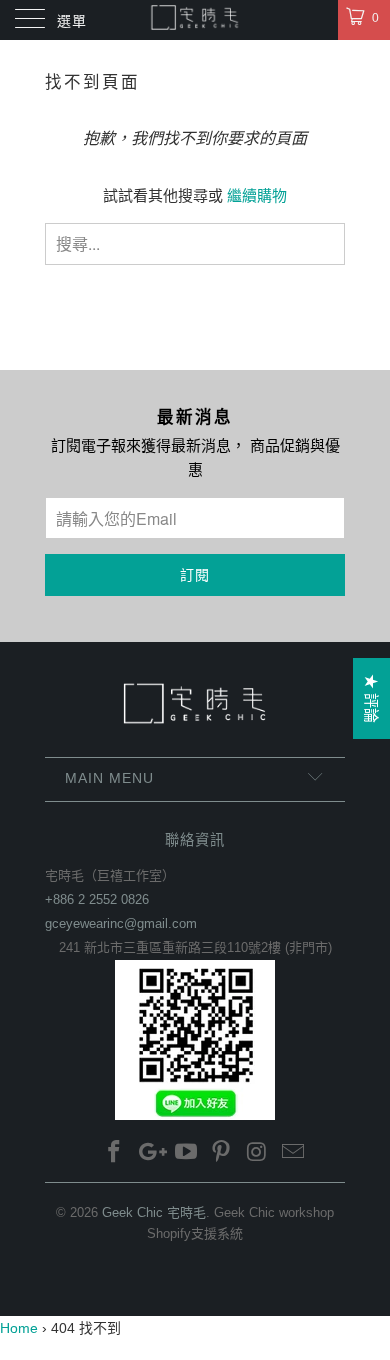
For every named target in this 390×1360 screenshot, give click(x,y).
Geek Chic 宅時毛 (154, 1212)
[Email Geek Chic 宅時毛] (293, 1153)
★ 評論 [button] (371, 698)
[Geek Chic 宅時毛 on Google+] (151, 1153)
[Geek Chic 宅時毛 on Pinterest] (222, 1153)
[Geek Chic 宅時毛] (195, 20)
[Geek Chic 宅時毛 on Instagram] (258, 1153)
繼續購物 (257, 195)
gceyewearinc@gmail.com (121, 923)
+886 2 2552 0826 (97, 899)
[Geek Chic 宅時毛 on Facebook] (115, 1153)
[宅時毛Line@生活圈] (195, 1040)
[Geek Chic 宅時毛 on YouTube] (186, 1153)
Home (19, 1328)
